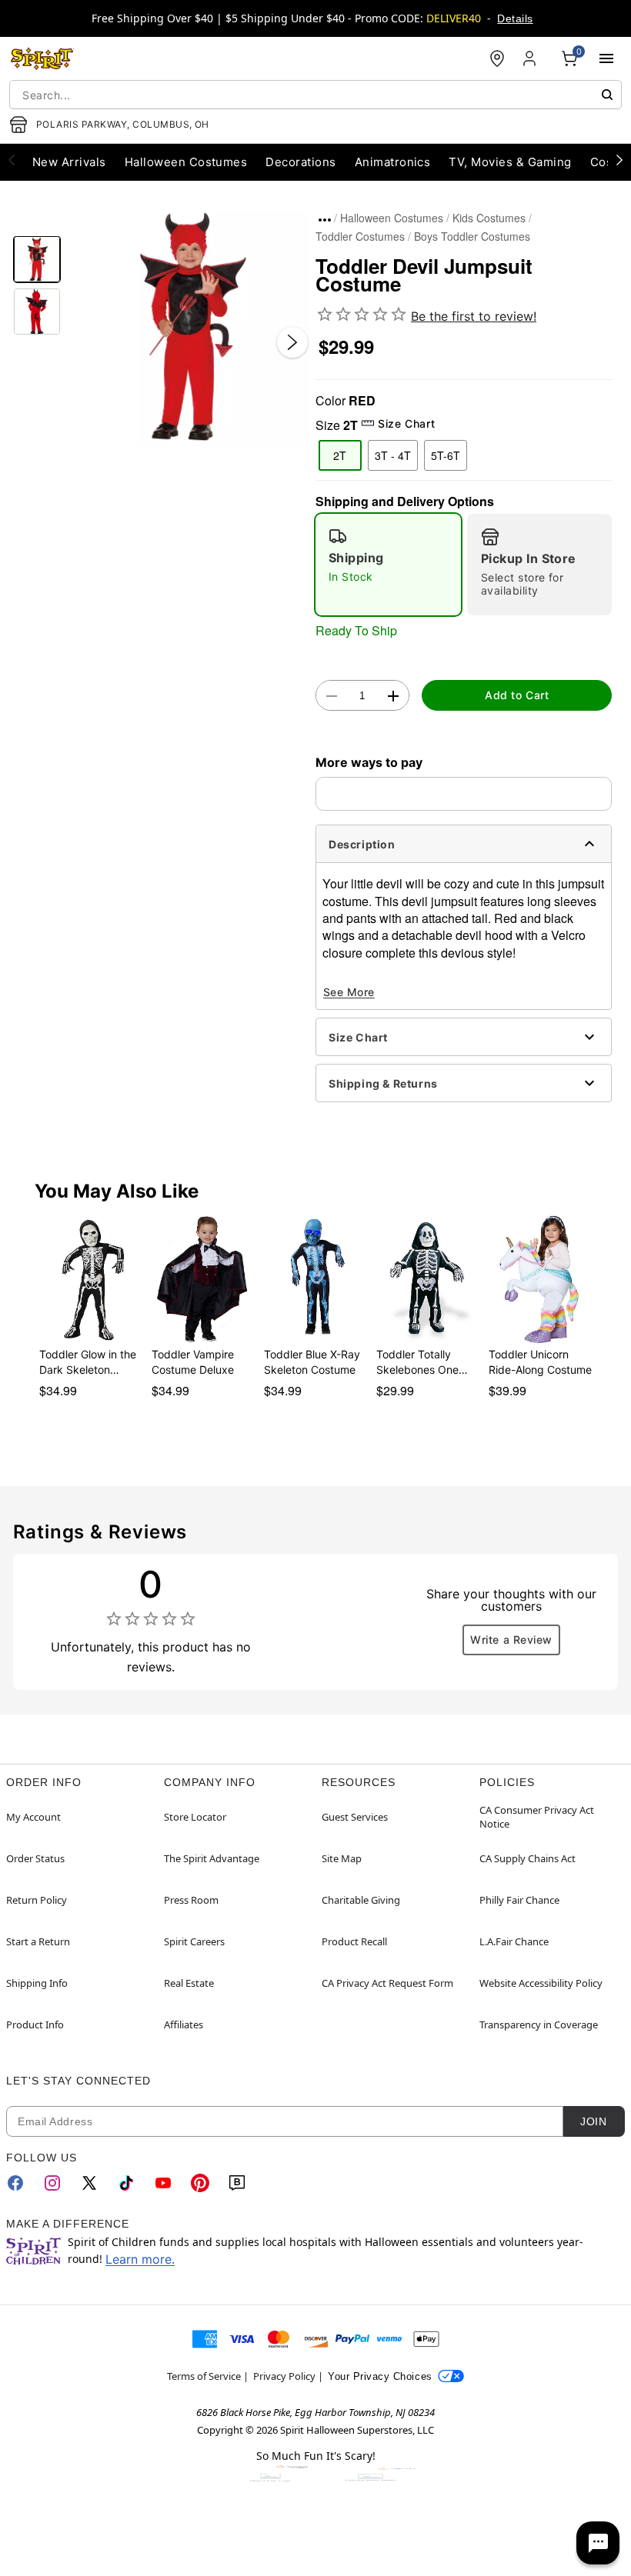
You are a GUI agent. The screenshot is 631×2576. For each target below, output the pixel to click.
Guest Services (355, 1817)
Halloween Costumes (392, 218)
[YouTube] (163, 2183)
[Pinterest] (200, 2183)
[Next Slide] (292, 342)
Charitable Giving (361, 1900)
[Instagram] (52, 2183)
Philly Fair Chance (519, 1900)
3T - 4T (393, 455)
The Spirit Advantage (212, 1858)
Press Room (191, 1900)
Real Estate (189, 1983)
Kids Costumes (489, 218)
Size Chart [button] (406, 423)
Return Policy (37, 1900)
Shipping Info (37, 1983)
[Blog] (237, 2183)
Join (593, 2121)
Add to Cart (517, 695)
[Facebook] (15, 2183)
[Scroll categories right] (619, 159)
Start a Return (38, 1941)
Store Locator (195, 1817)
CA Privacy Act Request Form (387, 1983)
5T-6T (446, 455)
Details (515, 18)
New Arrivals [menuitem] (69, 162)
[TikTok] (126, 2183)
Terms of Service (204, 2376)
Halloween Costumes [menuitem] (186, 162)
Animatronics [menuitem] (393, 162)
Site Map (342, 1858)
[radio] (388, 565)
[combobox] (315, 95)
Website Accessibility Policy (541, 1983)
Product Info (35, 2024)
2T (340, 455)
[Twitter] (89, 2183)
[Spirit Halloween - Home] (42, 58)
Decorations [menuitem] (300, 162)
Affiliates (184, 2024)
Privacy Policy (284, 2376)
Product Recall (354, 1941)
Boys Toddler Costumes (472, 236)
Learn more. (140, 2259)
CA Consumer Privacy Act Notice (537, 1817)
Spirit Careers (194, 1941)
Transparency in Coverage (539, 2024)
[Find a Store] (497, 58)
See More (349, 992)
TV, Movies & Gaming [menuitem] (510, 162)
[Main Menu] (606, 58)
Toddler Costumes (360, 236)
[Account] (531, 58)
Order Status (35, 1858)
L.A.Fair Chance (514, 1941)
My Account (33, 1817)
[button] (188, 327)
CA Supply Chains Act (528, 1858)
